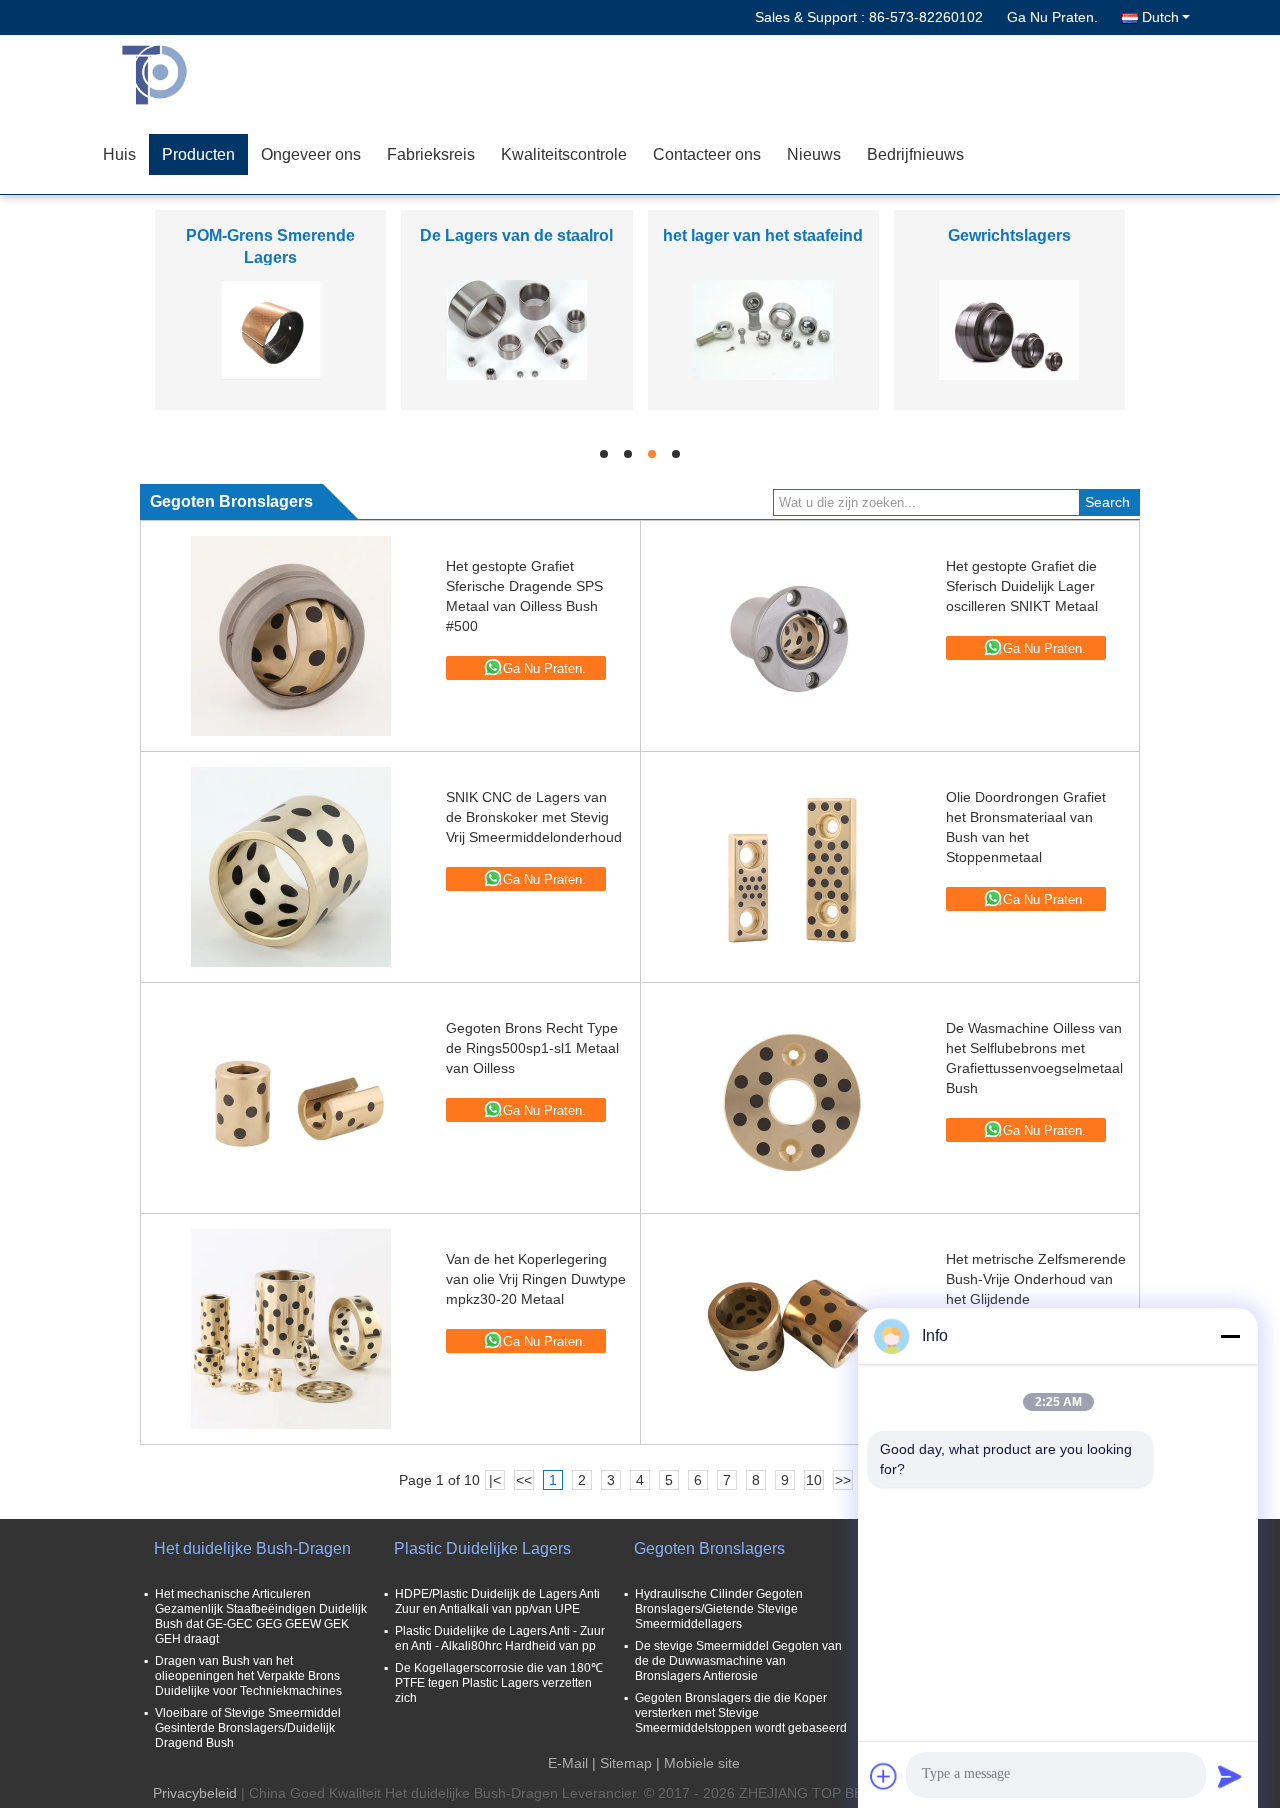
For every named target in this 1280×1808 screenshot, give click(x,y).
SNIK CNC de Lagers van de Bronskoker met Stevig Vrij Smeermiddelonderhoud (534, 817)
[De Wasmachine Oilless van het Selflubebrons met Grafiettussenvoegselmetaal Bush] (791, 1098)
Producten (198, 154)
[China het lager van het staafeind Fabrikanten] (763, 329)
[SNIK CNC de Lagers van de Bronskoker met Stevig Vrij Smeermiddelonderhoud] (291, 867)
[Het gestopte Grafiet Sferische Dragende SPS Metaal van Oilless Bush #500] (291, 636)
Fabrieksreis (431, 154)
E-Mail (568, 1763)
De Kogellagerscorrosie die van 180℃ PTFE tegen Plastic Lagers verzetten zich (499, 1683)
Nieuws (814, 154)
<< (524, 1480)
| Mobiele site (698, 1763)
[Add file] (884, 1776)
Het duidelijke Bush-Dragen (252, 1548)
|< (495, 1480)
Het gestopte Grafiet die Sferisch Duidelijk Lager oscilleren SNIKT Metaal (1022, 586)
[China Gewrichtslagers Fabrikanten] (1009, 329)
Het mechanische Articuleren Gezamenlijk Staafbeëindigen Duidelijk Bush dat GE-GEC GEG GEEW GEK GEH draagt (261, 1616)
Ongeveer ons (311, 154)
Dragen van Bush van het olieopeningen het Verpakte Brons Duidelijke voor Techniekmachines (248, 1676)
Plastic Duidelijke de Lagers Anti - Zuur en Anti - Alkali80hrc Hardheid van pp (500, 1638)
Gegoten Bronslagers (709, 1548)
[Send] (1230, 1776)
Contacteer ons (707, 154)
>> (843, 1480)
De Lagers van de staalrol (516, 235)
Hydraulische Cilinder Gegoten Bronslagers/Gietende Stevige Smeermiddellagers (719, 1609)
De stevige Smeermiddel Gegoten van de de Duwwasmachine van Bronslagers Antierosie (738, 1661)
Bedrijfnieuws (915, 154)
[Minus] (1230, 1336)
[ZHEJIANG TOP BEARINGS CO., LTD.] (205, 75)
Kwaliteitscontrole (564, 154)
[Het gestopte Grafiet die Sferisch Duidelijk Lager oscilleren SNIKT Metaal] (791, 636)
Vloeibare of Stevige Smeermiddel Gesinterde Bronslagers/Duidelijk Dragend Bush (248, 1728)
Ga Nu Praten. (1052, 17)
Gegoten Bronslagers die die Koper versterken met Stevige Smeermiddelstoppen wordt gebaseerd (741, 1713)
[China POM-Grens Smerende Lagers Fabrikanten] (271, 329)
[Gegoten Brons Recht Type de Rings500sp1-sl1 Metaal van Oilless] (291, 1098)
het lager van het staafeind (763, 235)
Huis (119, 154)
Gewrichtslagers (1009, 235)
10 (814, 1480)
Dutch (1160, 17)
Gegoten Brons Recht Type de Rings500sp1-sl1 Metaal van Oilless (532, 1048)
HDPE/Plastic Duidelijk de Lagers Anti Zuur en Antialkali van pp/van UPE (497, 1601)
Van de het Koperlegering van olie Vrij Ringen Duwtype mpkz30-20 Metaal (536, 1279)
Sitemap (626, 1763)
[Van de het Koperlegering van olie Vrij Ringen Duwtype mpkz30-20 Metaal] (291, 1329)
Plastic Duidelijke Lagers (482, 1548)
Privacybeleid (195, 1793)
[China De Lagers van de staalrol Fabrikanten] (517, 329)
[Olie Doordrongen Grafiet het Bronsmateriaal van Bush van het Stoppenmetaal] (791, 867)
